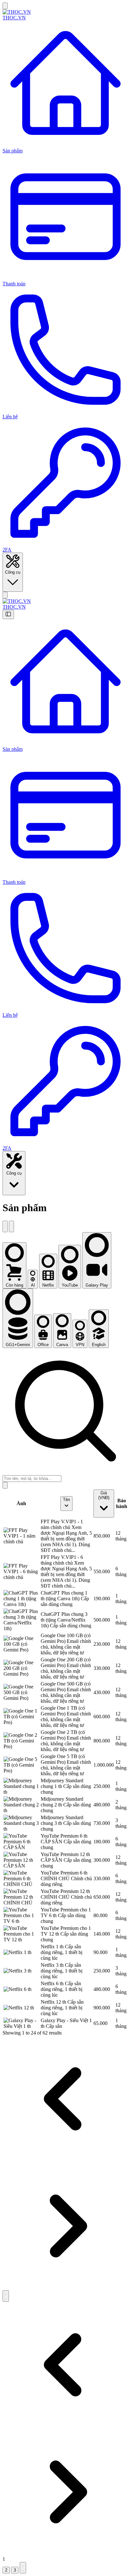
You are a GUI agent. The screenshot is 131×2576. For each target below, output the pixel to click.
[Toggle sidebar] (5, 6)
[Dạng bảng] (5, 1226)
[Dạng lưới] (11, 1226)
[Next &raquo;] (6, 2296)
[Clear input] (5, 1485)
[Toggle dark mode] (5, 595)
